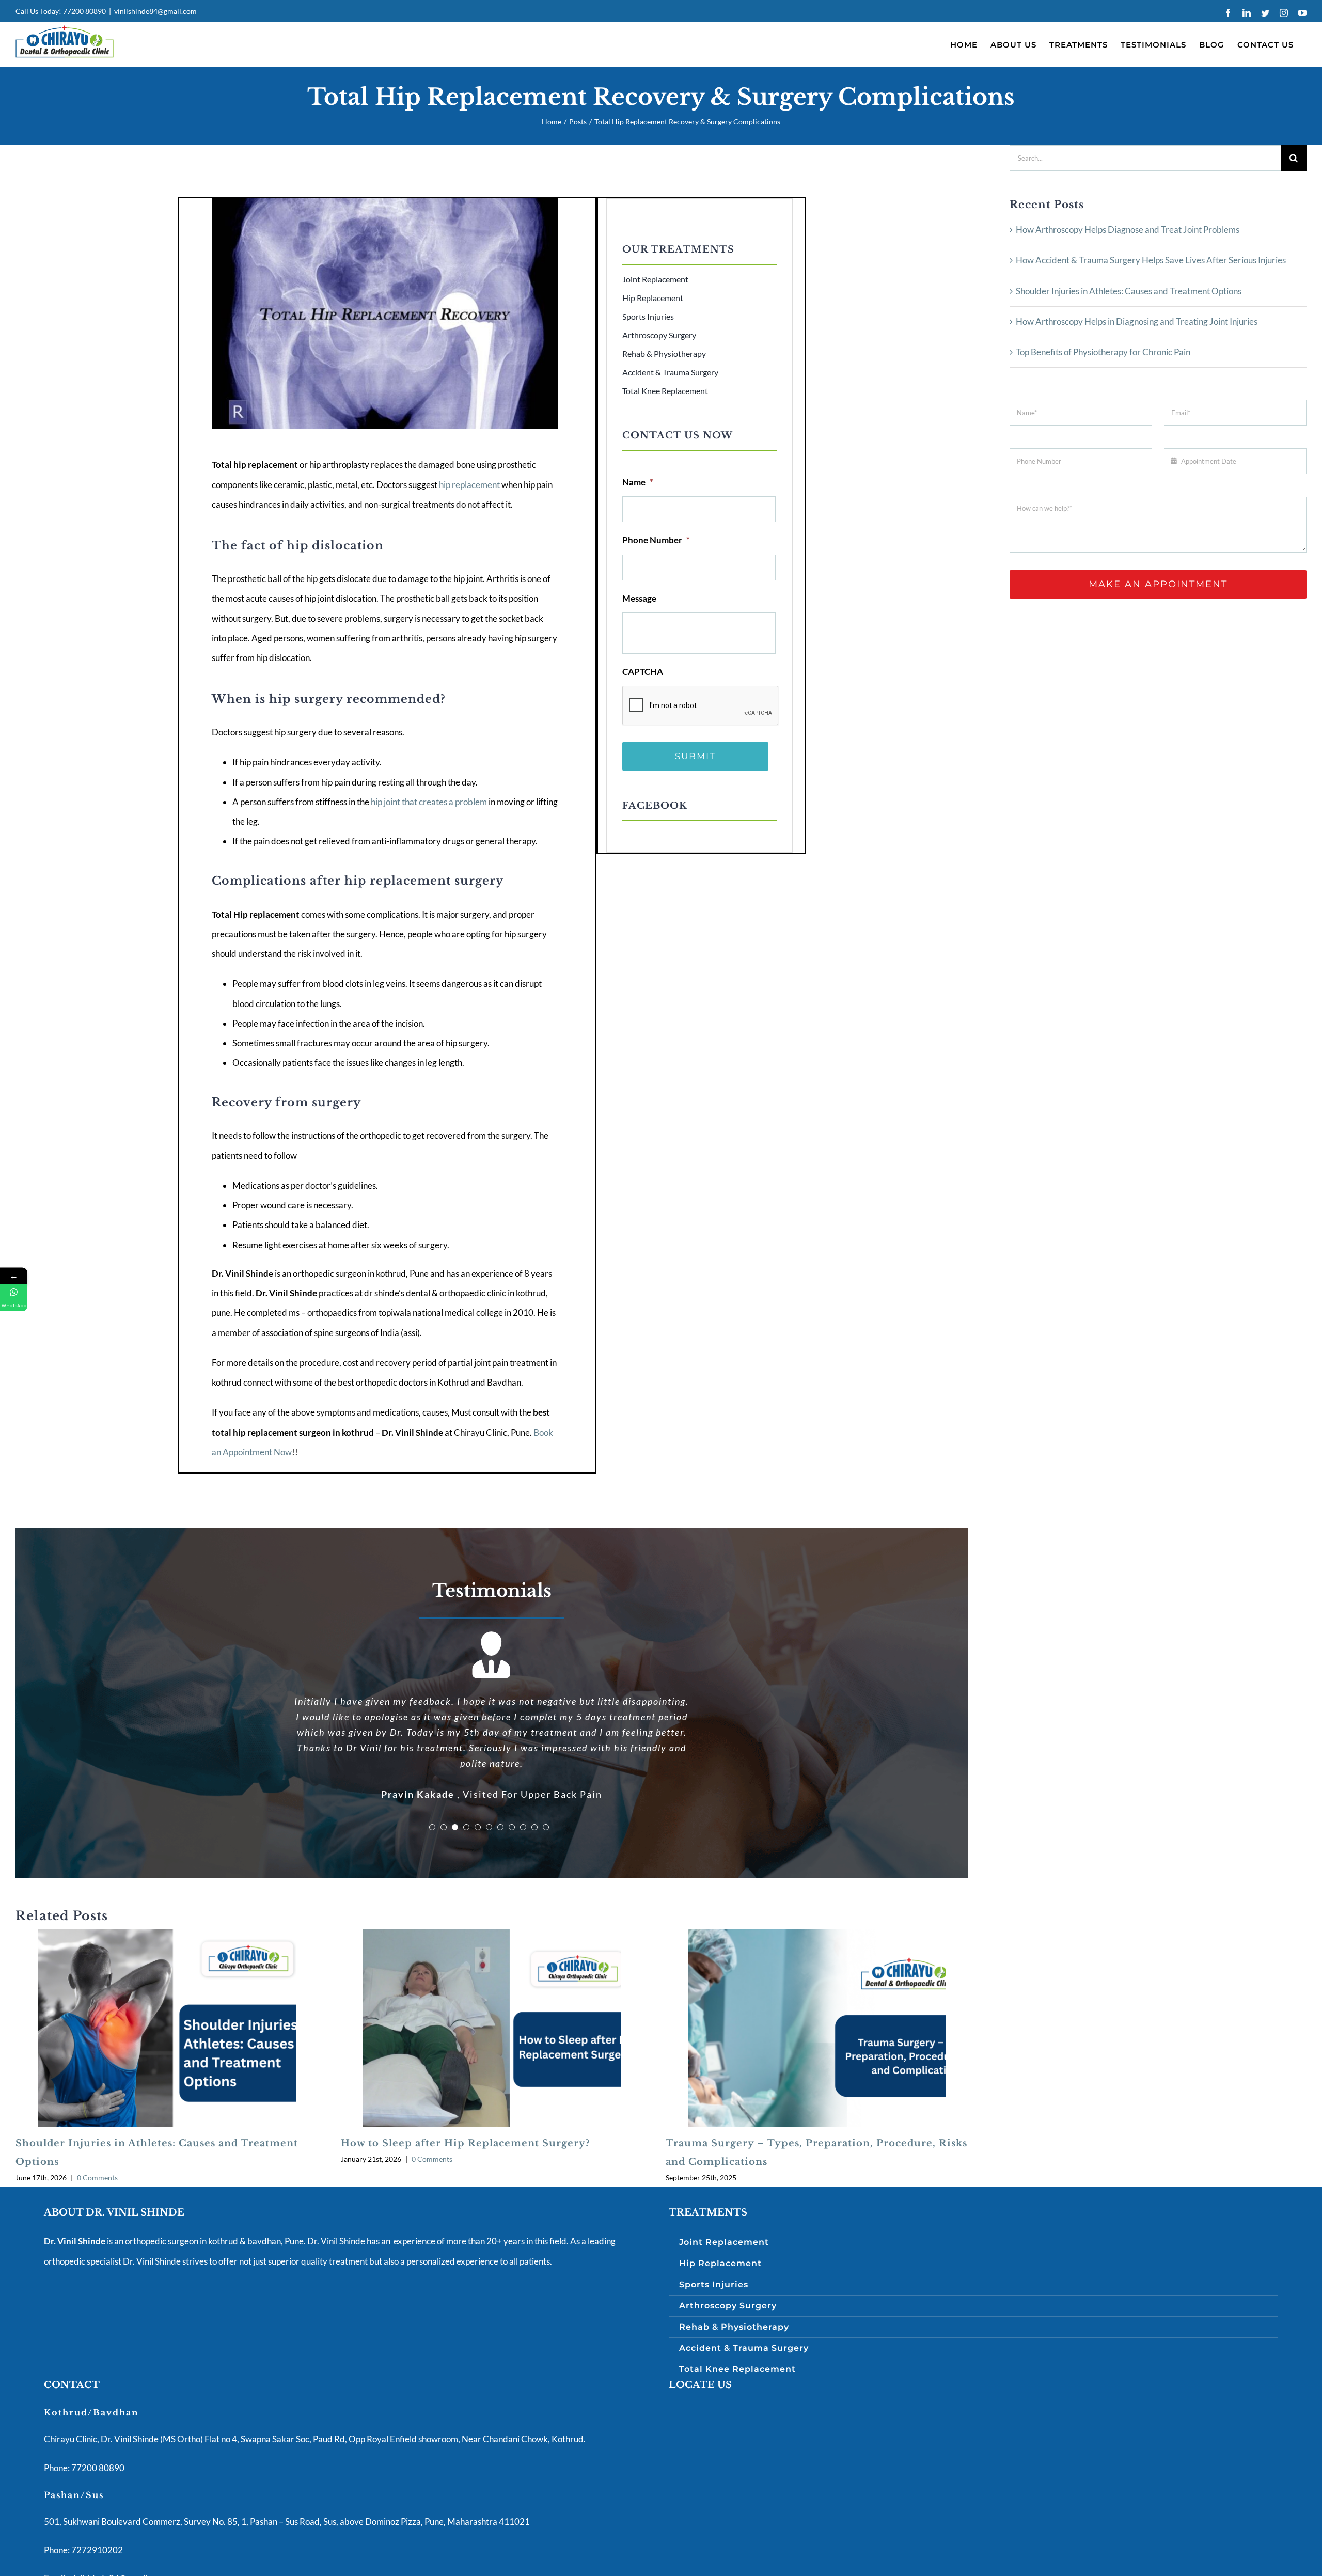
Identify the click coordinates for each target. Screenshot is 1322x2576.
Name (638, 482)
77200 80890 (84, 11)
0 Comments (97, 2131)
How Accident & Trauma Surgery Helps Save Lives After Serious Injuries (1151, 260)
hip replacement (469, 485)
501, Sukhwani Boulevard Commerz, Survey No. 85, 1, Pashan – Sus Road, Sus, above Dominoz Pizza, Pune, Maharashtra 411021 (287, 2475)
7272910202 (96, 2503)
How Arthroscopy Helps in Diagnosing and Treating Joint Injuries (1137, 321)
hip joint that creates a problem (429, 802)
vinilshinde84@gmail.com (155, 11)
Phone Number (656, 540)
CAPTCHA (643, 672)
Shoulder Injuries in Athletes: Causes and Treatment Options (1129, 291)
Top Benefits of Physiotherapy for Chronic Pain (1103, 352)
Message (639, 598)
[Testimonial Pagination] (432, 1781)
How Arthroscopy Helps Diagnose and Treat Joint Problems (1128, 230)
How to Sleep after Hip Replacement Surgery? (465, 2097)
